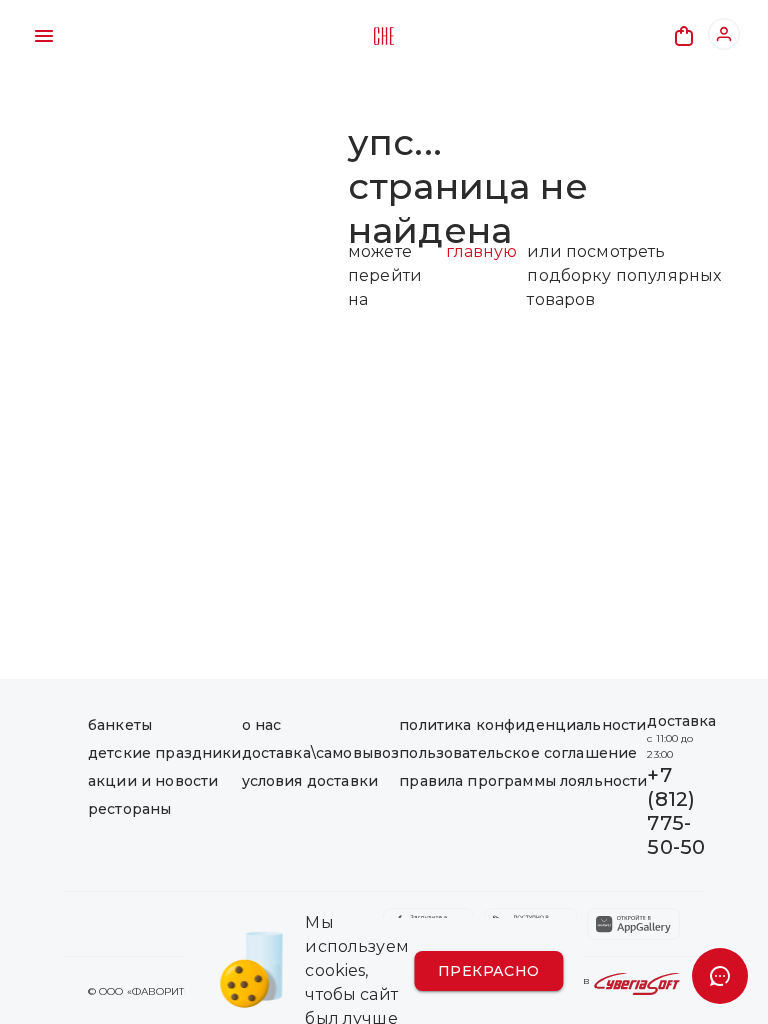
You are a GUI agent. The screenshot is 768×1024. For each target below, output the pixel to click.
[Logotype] (384, 36)
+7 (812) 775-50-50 (676, 811)
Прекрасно (489, 971)
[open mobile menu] (44, 36)
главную (481, 251)
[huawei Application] (633, 924)
